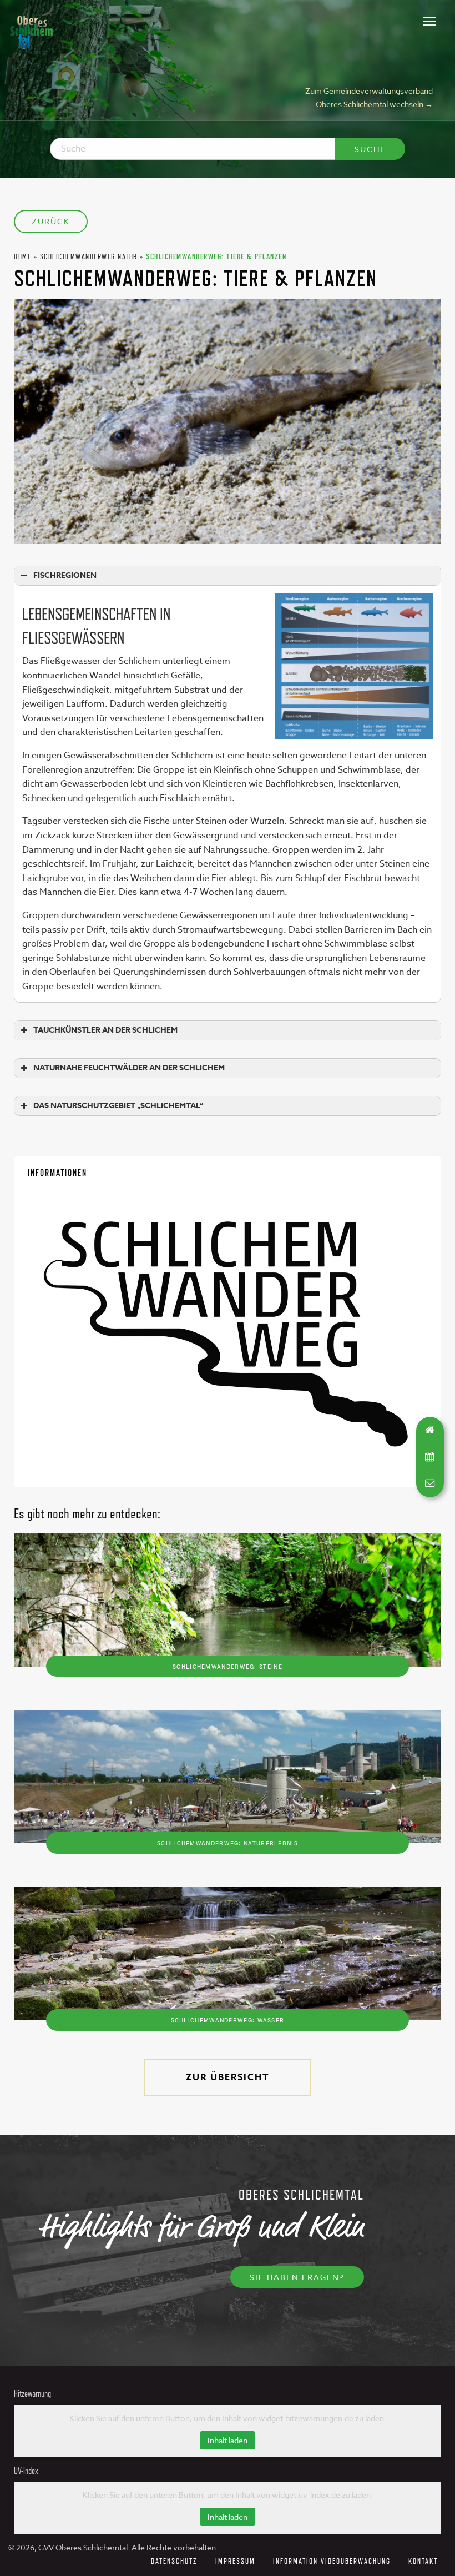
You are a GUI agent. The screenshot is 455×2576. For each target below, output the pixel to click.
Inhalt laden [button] (228, 2440)
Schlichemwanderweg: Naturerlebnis (228, 1843)
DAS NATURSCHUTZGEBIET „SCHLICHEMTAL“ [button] (118, 1106)
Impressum (235, 2561)
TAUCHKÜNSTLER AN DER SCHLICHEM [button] (105, 1030)
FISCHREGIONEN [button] (65, 575)
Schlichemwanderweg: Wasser (228, 2020)
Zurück (51, 221)
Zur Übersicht (228, 2077)
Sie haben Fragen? (297, 2277)
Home (22, 256)
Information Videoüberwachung (332, 2561)
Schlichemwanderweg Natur (89, 256)
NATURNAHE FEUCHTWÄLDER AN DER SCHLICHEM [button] (129, 1068)
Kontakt (423, 2561)
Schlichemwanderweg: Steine (228, 1666)
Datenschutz (174, 2561)
